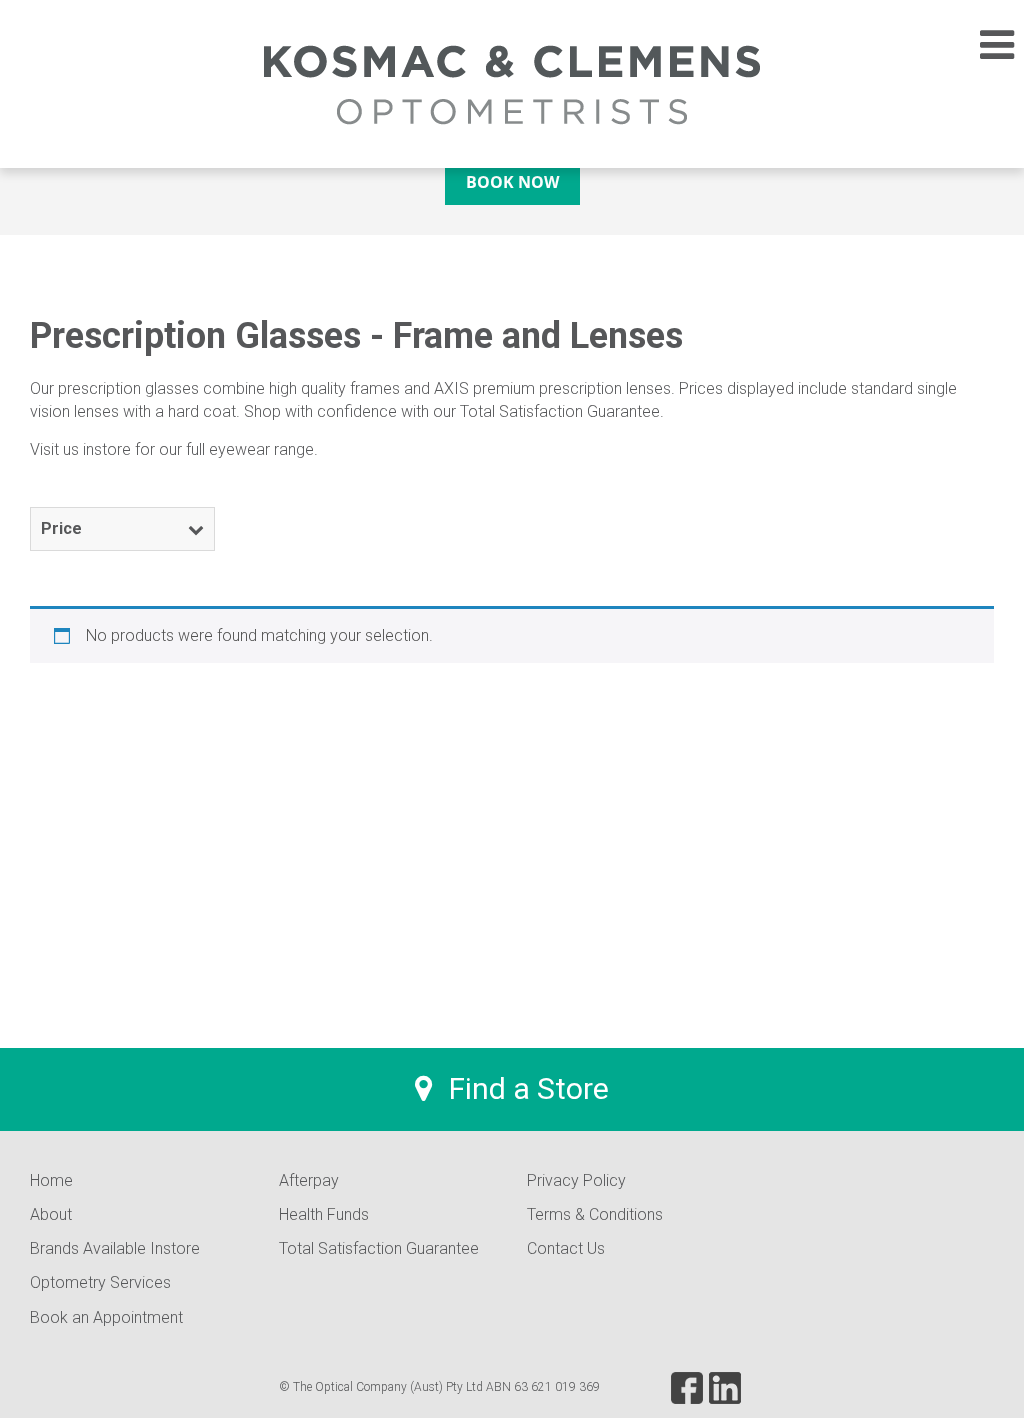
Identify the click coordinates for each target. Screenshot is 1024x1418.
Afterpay (309, 1180)
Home (51, 1180)
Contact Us (566, 1248)
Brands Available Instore (115, 1248)
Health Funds (324, 1214)
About (51, 1214)
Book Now (512, 182)
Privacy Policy (576, 1180)
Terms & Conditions (595, 1214)
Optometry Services (100, 1282)
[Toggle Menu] (987, 45)
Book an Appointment (106, 1317)
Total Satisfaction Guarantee (379, 1248)
